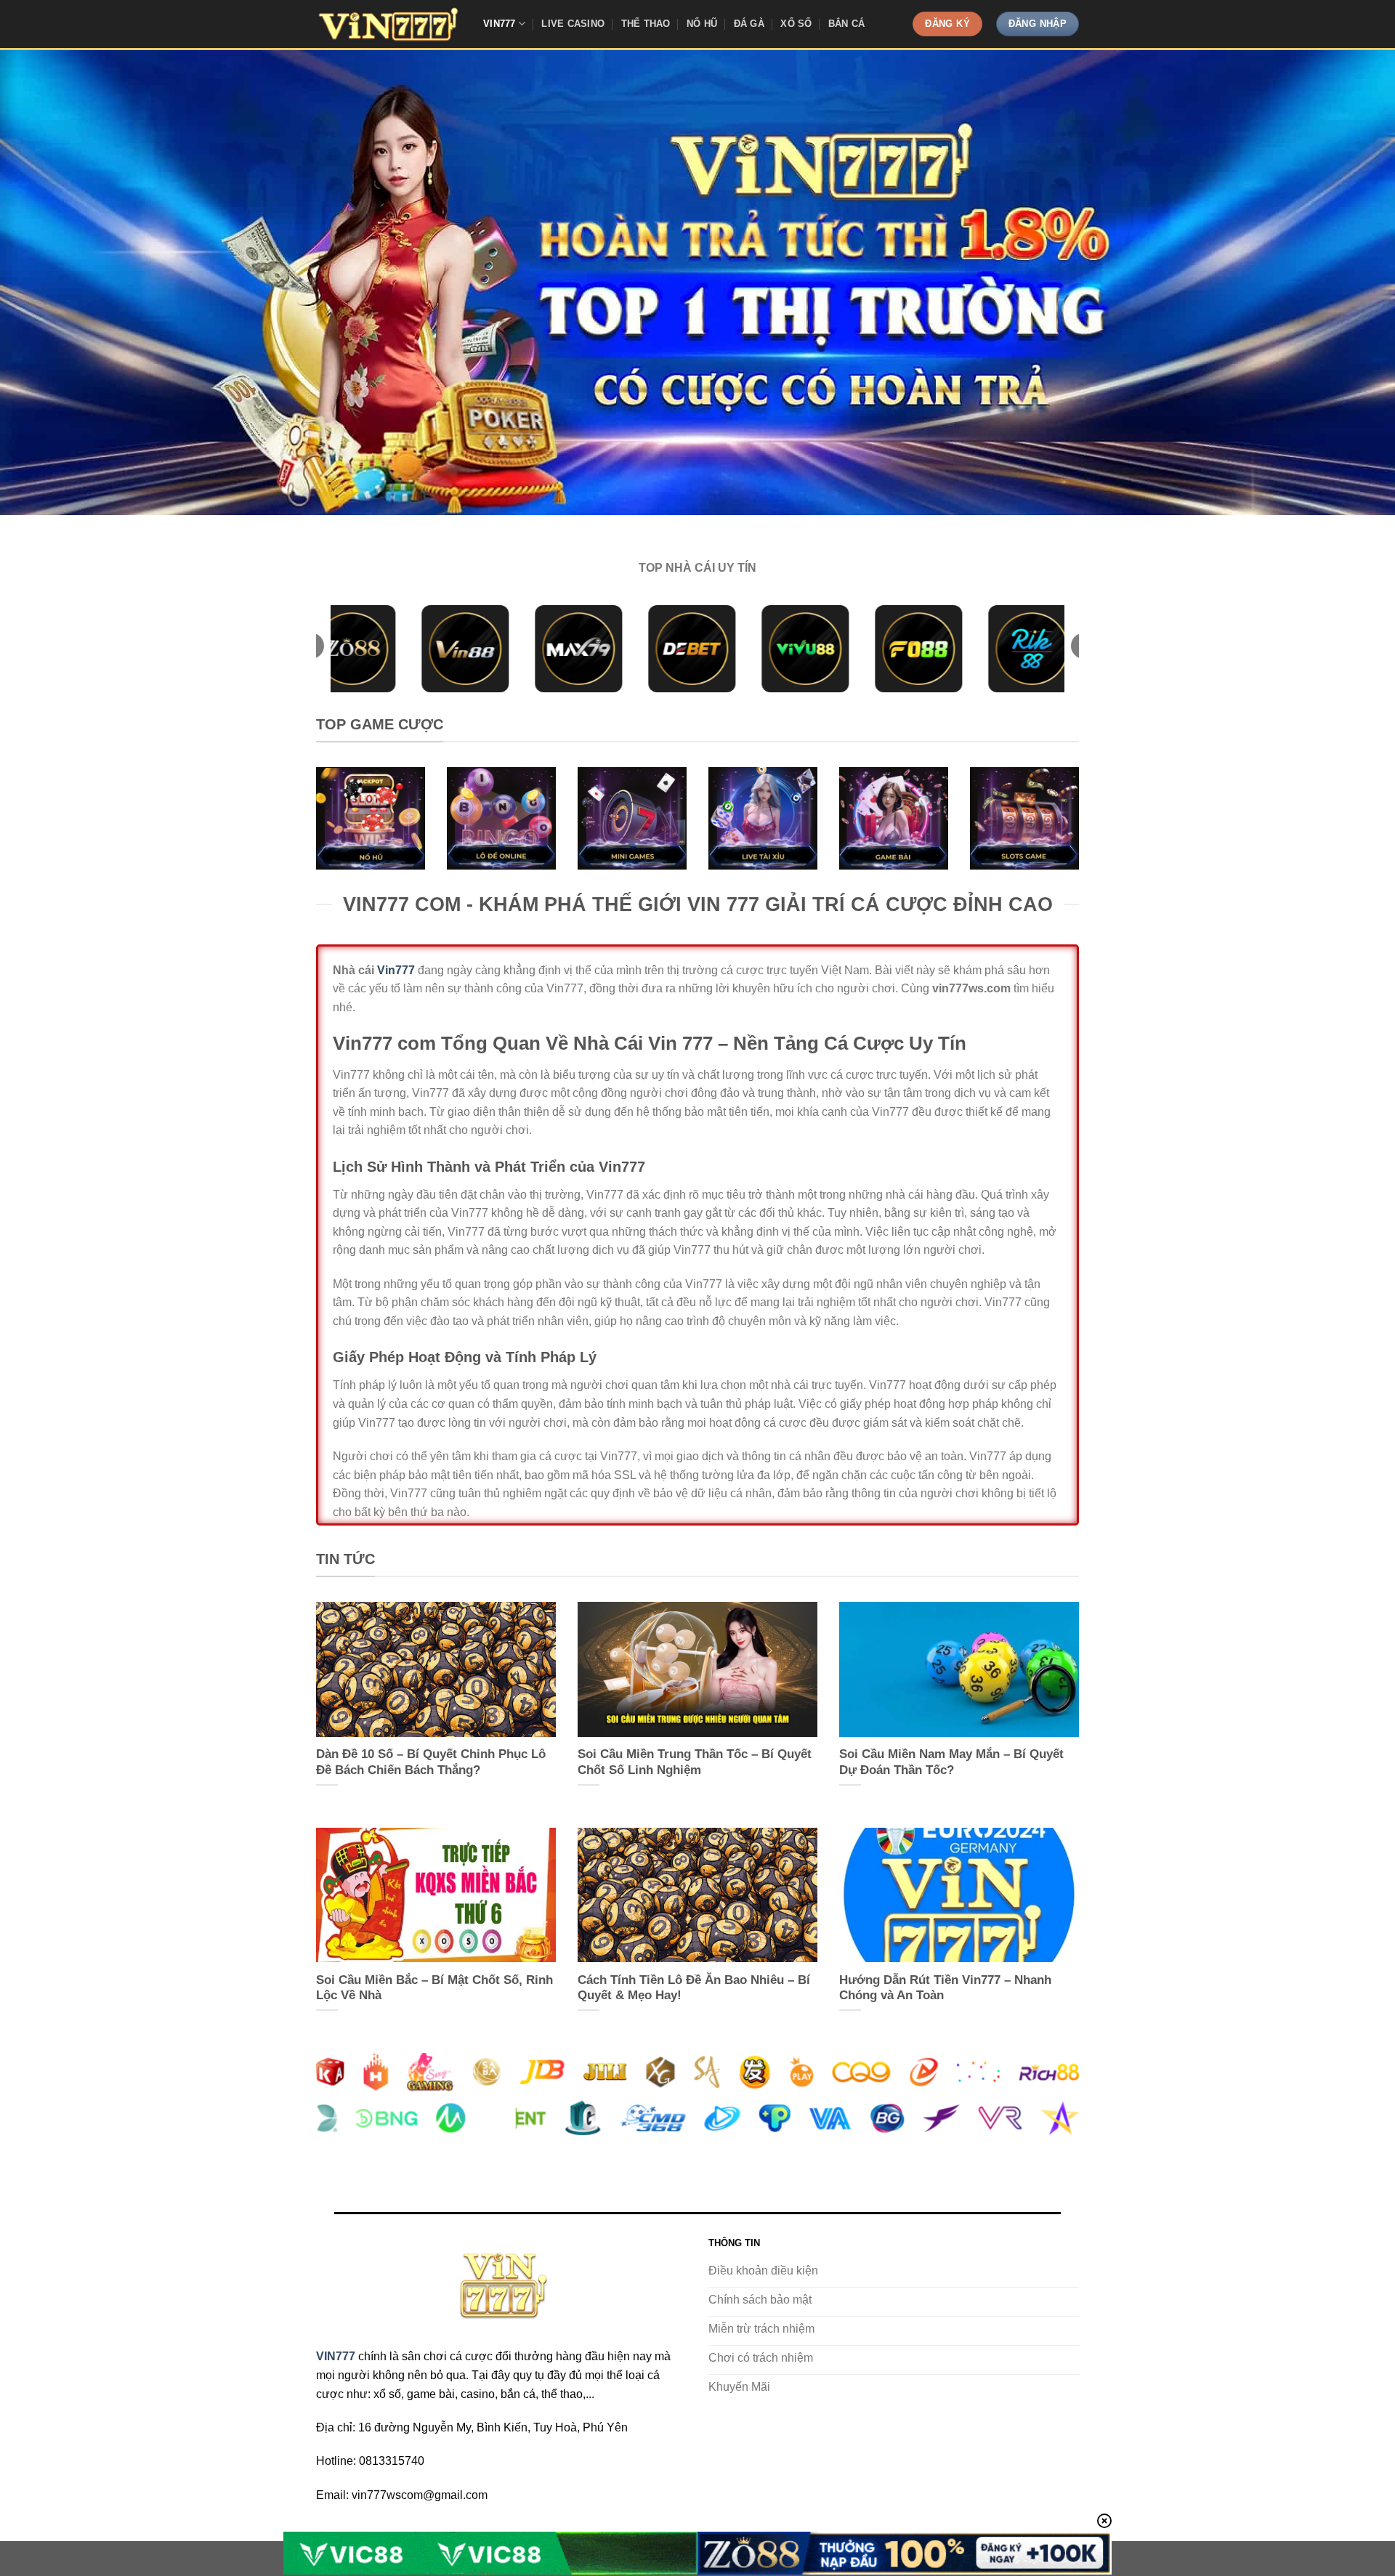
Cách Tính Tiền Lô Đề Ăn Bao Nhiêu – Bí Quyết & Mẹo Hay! (694, 1988)
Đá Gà (749, 24)
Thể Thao (646, 24)
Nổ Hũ (702, 24)
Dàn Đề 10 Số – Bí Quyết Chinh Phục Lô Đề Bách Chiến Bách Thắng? (431, 1762)
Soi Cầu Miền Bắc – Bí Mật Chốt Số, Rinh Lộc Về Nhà (434, 1988)
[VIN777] (389, 24)
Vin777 (500, 24)
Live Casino (573, 24)
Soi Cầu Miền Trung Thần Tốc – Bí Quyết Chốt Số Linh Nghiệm (695, 1762)
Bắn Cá (847, 24)
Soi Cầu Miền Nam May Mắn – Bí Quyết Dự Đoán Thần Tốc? (951, 1762)
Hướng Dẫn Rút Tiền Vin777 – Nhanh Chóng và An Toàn (945, 1988)
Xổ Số (796, 24)
